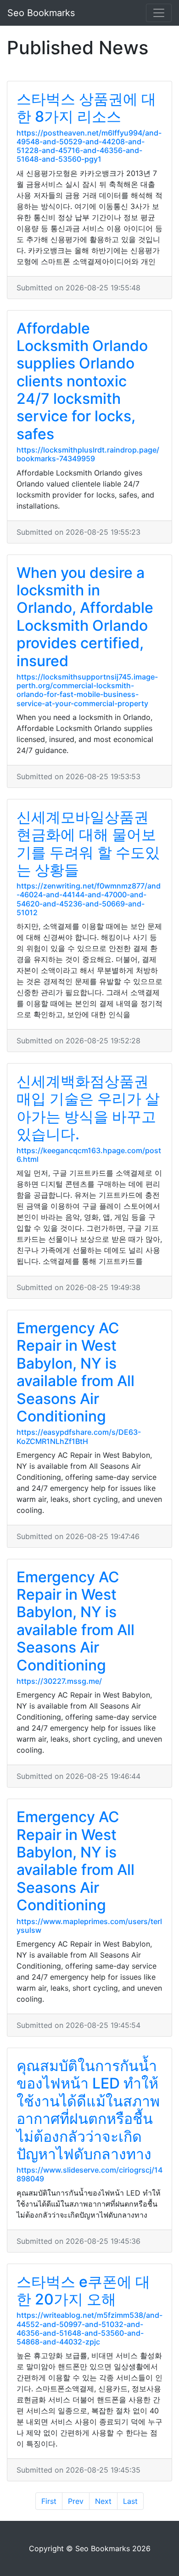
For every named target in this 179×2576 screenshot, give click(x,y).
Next (103, 2501)
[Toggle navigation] (159, 13)
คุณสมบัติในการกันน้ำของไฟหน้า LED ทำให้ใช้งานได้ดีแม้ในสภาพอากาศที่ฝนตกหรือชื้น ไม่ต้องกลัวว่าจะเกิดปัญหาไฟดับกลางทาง (88, 2110)
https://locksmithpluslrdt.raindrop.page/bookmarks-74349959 (88, 454)
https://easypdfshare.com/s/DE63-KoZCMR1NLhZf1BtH (79, 1436)
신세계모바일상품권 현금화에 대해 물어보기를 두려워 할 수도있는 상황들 (88, 844)
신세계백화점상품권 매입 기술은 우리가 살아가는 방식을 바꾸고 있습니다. (88, 1108)
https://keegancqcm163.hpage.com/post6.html (89, 1155)
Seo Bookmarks (41, 13)
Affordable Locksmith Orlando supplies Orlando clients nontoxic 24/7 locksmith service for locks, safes (82, 381)
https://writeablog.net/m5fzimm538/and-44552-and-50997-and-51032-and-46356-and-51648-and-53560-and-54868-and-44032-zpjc (89, 2328)
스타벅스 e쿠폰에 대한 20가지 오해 (83, 2290)
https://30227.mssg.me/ (59, 1681)
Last (130, 2501)
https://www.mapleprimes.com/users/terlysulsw (89, 1926)
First (49, 2501)
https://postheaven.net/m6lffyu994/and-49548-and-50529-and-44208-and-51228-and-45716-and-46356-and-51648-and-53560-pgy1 (89, 146)
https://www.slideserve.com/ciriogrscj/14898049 (89, 2174)
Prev (76, 2501)
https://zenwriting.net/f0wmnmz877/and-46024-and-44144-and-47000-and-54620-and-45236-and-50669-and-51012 (89, 899)
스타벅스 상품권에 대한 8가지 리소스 (86, 108)
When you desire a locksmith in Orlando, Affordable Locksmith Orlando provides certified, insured (85, 617)
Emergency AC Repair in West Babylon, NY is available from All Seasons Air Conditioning (76, 1372)
